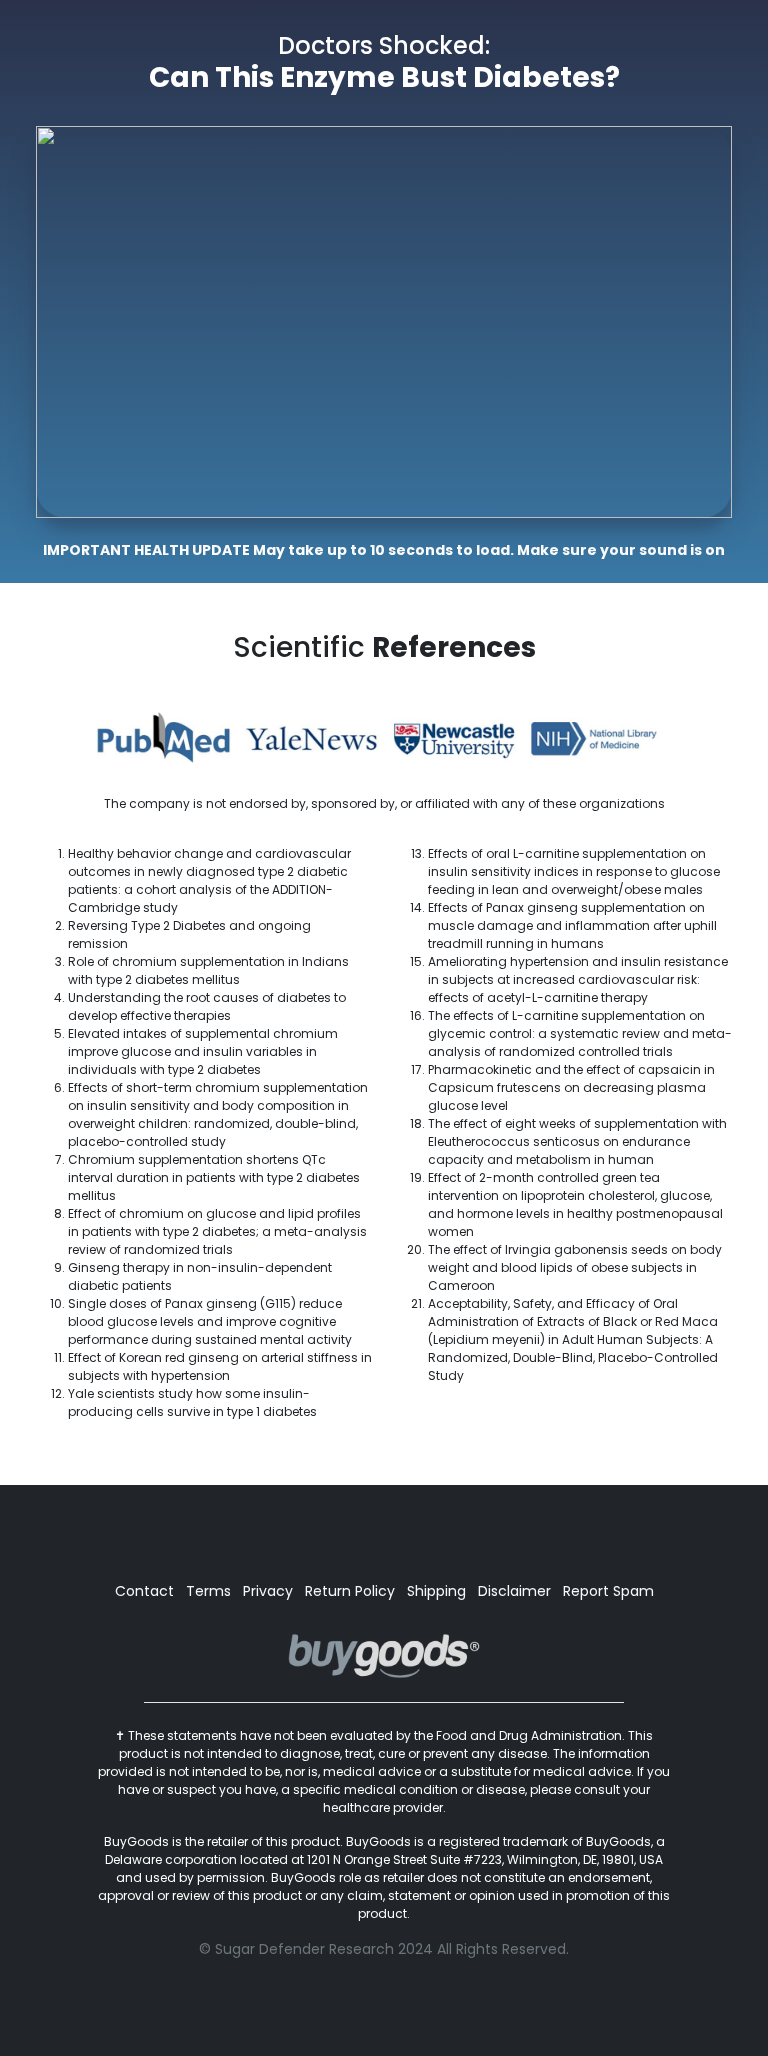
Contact (144, 1591)
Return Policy (350, 1591)
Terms (208, 1591)
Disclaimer (514, 1591)
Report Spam (608, 1591)
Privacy (268, 1591)
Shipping (436, 1591)
